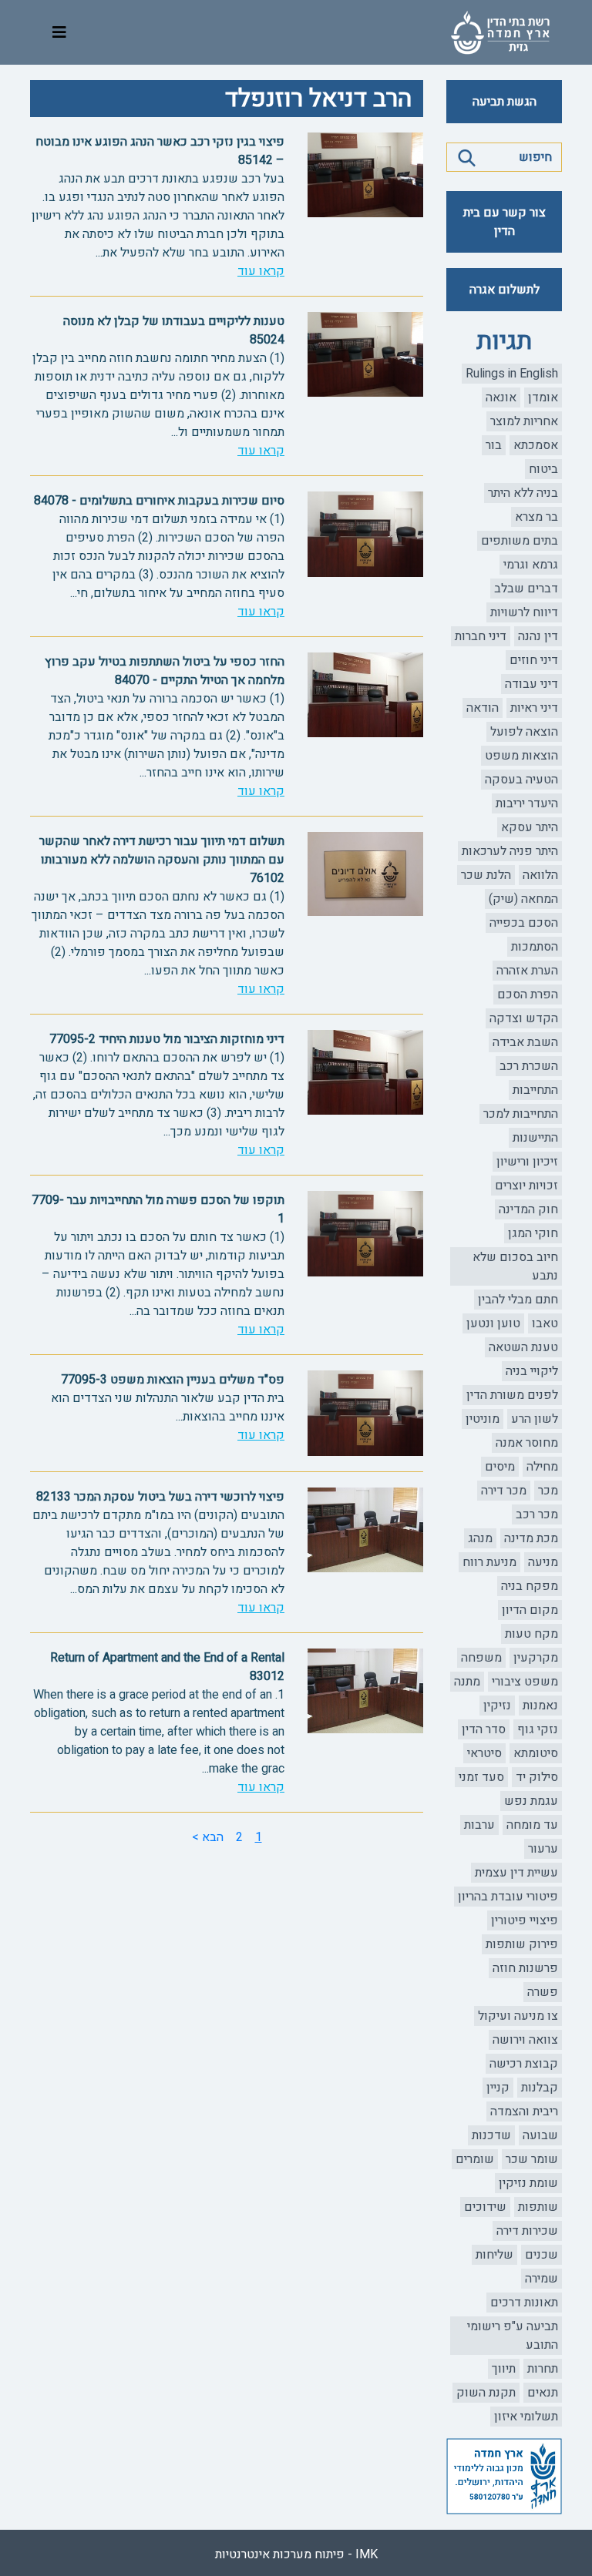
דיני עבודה (531, 684)
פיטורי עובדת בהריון (508, 1897)
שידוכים (485, 2207)
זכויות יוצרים (526, 1186)
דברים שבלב (526, 589)
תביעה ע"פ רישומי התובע (513, 2336)
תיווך (504, 2369)
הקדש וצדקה (524, 1018)
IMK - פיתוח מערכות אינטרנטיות (296, 2554)
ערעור (543, 1849)
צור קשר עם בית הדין (505, 222)
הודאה (483, 708)
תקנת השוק (486, 2393)
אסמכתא (536, 445)
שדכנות (491, 2135)
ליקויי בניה (532, 1371)
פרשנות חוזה (525, 1968)
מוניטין (483, 1419)
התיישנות (535, 1138)
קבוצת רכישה (524, 2064)
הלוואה (540, 875)
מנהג (480, 1538)
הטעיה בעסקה (521, 780)
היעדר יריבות (527, 803)
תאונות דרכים (524, 2303)
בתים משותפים (520, 541)
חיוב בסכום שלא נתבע (515, 1266)
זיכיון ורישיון (527, 1162)
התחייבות (535, 1090)
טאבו (545, 1323)
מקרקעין (536, 1658)
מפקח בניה (530, 1586)
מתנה (467, 1682)
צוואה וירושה (525, 2040)
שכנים (542, 2255)
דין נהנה (538, 636)
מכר (548, 1491)
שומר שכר (532, 2159)
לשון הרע (535, 1419)
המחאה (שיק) (523, 899)
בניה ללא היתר (523, 493)
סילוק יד (537, 1777)
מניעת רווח (489, 1562)
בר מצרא (536, 517)
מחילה (542, 1467)
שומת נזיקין (528, 2183)
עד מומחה (532, 1825)
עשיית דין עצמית (516, 1873)
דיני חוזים (534, 660)
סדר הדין (484, 1729)
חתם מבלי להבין (518, 1300)
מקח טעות (531, 1634)
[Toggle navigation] (59, 33)
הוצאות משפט (521, 756)
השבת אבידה (525, 1042)
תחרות (543, 2369)
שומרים (475, 2159)
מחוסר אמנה (527, 1443)
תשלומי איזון (526, 2417)
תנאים (543, 2393)
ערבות (479, 1825)
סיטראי (484, 1753)
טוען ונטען (493, 1323)
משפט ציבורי (525, 1682)
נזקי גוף (538, 1729)
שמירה (542, 2279)
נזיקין (497, 1706)
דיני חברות (481, 636)
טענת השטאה (523, 1347)
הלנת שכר (486, 875)
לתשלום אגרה (505, 290)
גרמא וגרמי (531, 565)
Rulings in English (512, 374)
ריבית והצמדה (524, 2111)
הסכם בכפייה (524, 923)
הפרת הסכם (528, 995)
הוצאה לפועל (524, 732)
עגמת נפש (531, 1801)
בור (494, 445)
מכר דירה (504, 1491)
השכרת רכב (529, 1066)
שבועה (540, 2135)
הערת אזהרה (527, 971)
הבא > (208, 1837)
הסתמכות (535, 947)
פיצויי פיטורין (525, 1920)
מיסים (500, 1467)
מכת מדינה (531, 1538)
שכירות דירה (527, 2231)
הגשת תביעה (505, 102)
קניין (498, 2088)
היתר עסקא (530, 827)
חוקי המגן (533, 1233)
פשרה (543, 1992)
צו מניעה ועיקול (518, 2016)
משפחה (481, 1658)
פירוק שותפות (522, 1944)
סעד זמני (481, 1777)
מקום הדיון (530, 1610)
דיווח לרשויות (524, 612)
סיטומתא (536, 1753)
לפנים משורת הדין (512, 1395)
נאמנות (540, 1706)
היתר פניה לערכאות (510, 851)
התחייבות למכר (521, 1114)
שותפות (538, 2207)
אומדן (543, 397)
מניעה (543, 1562)
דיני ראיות (534, 708)
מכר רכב (537, 1514)
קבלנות (540, 2088)
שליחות (494, 2255)
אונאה (501, 397)
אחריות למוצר (524, 421)
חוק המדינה (528, 1209)
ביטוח (543, 469)
